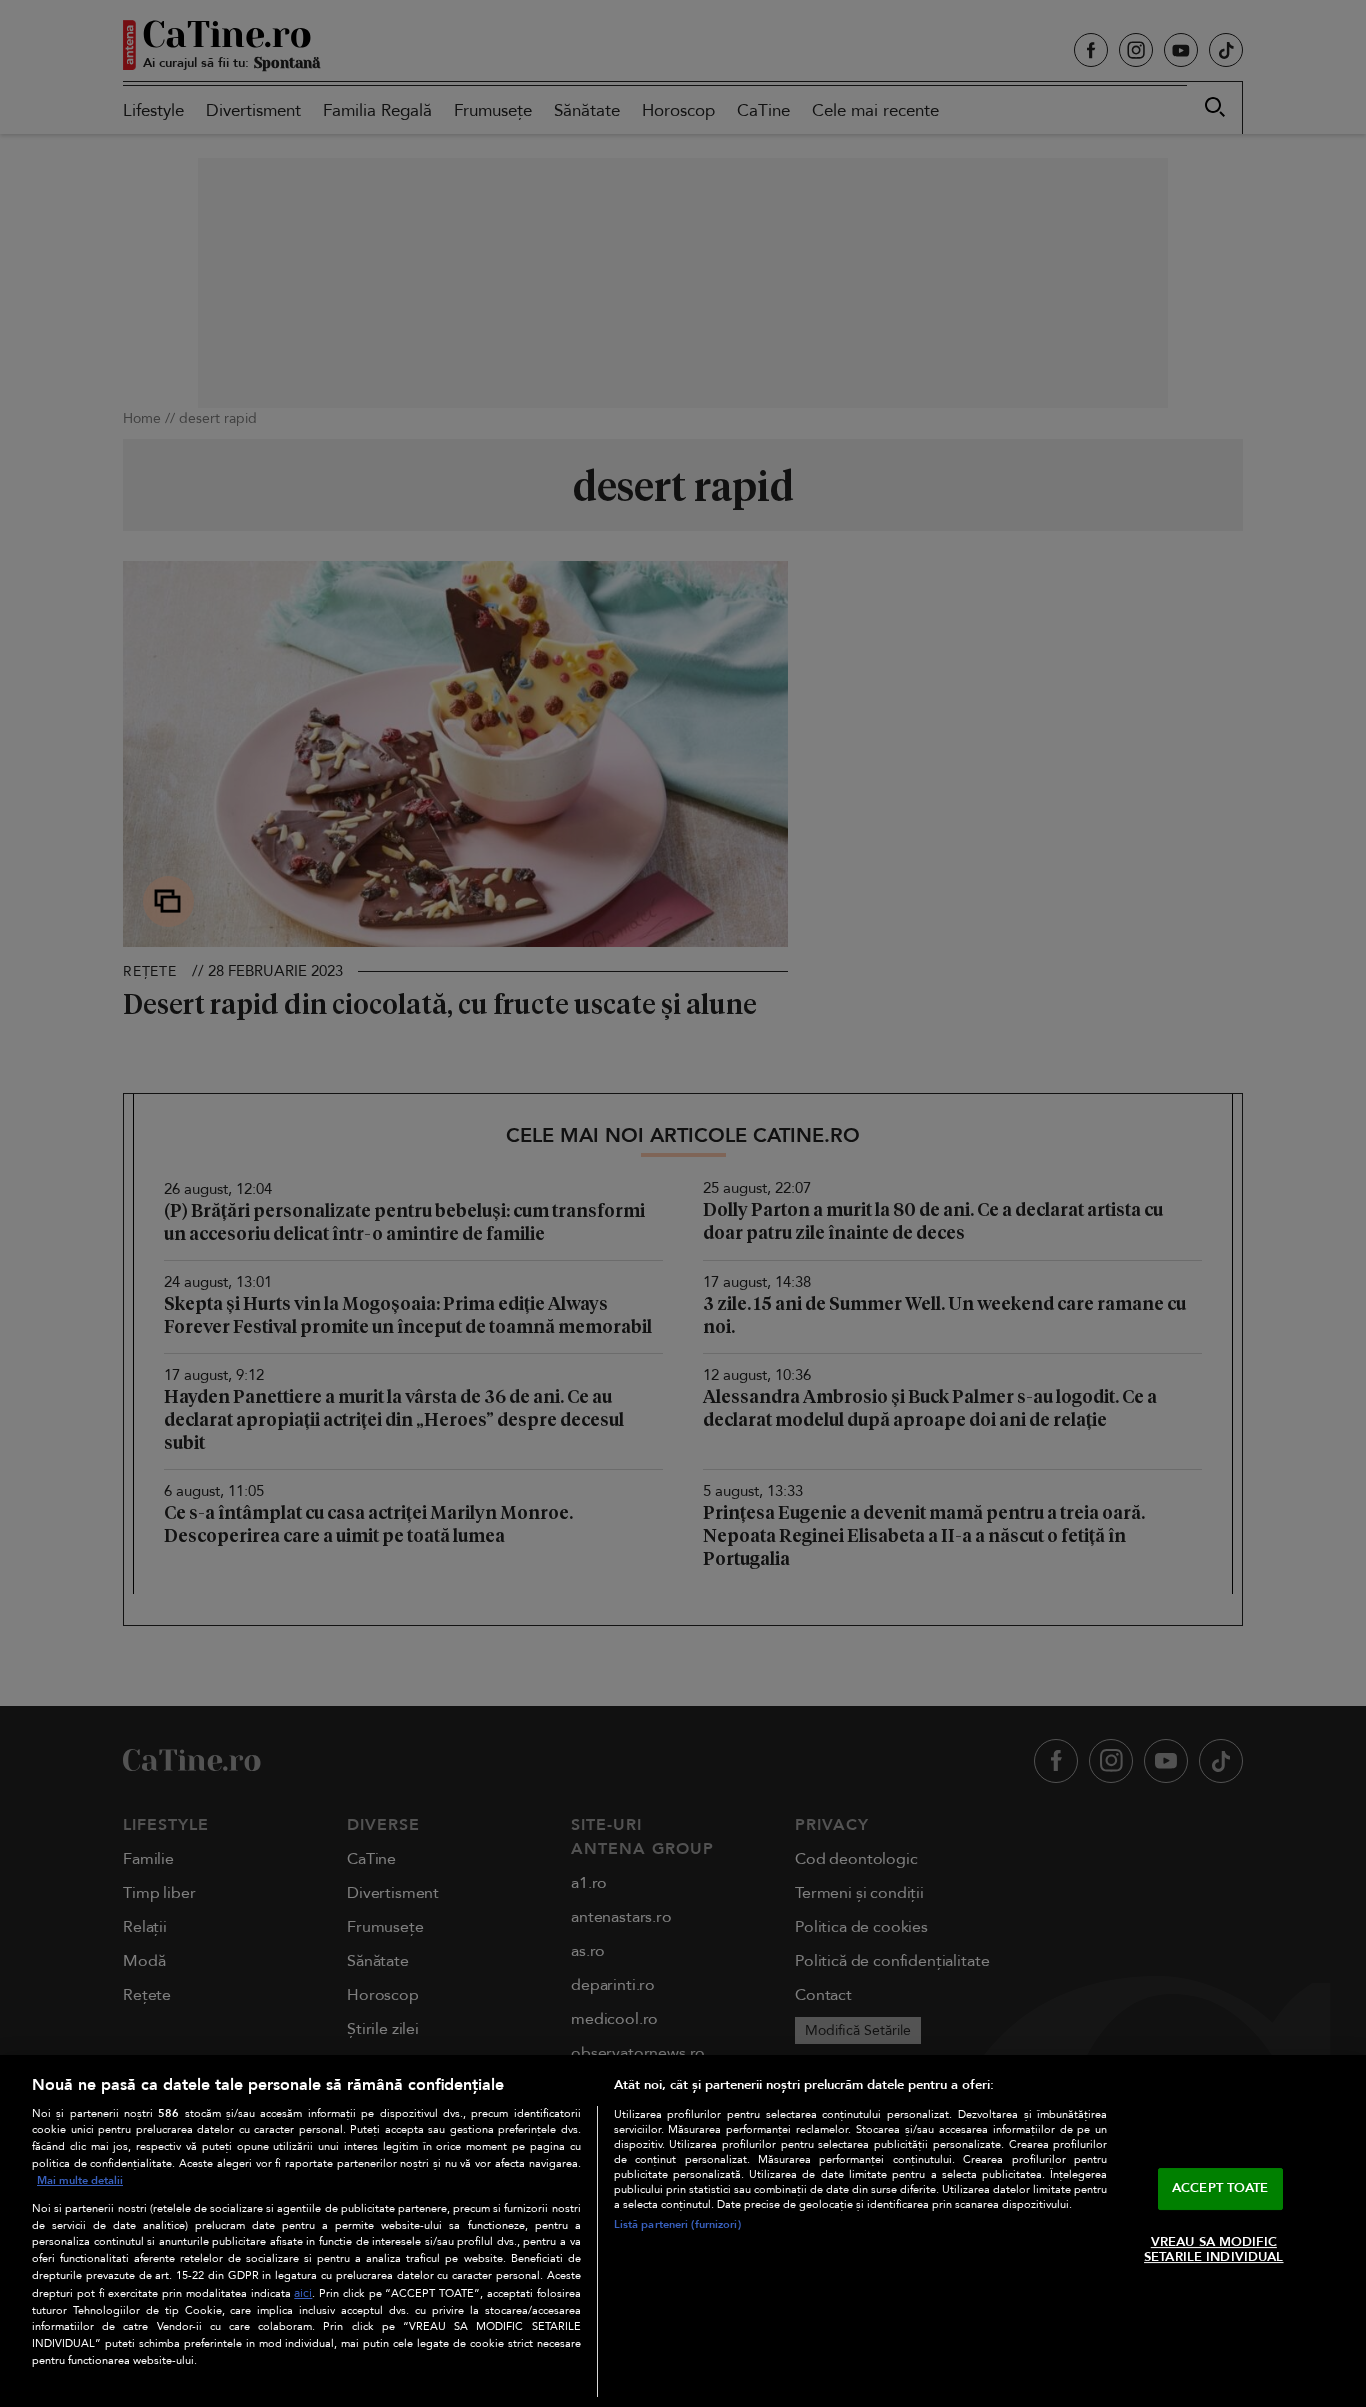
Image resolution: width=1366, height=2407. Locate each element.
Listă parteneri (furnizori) (677, 2224)
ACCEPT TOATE (1220, 2188)
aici (303, 2293)
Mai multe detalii (80, 2180)
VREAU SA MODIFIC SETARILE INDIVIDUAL (1213, 2250)
